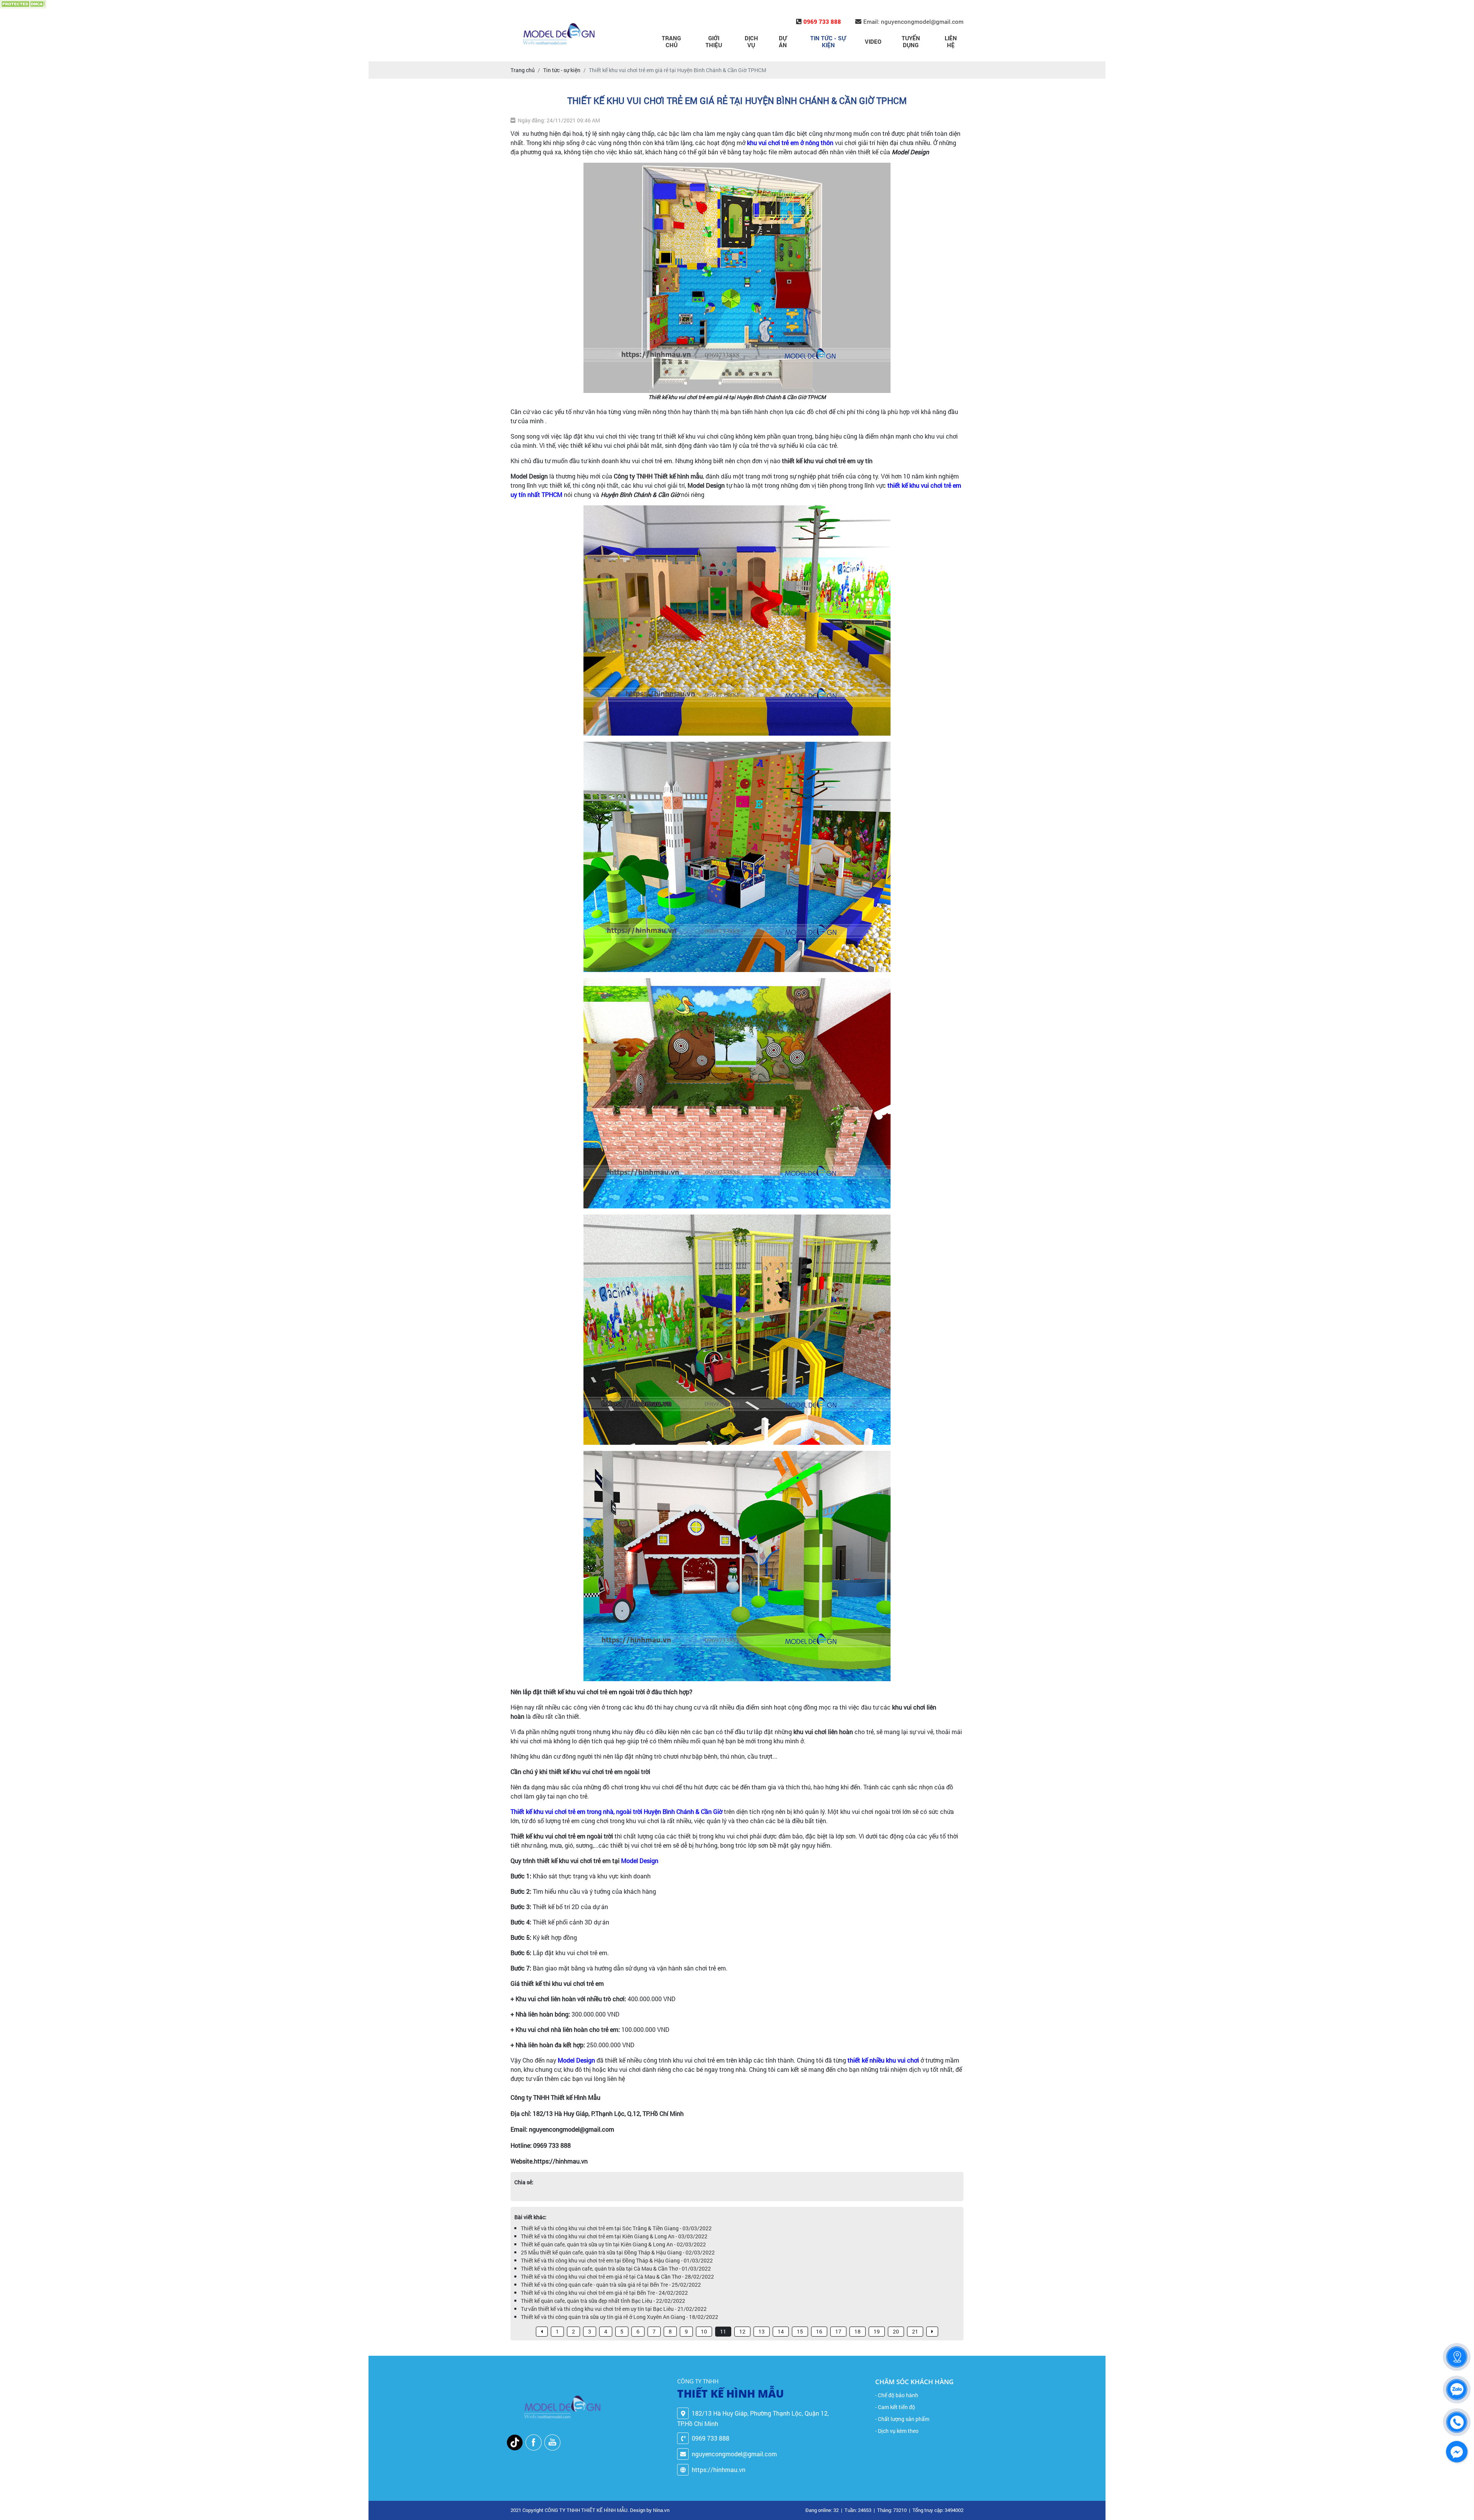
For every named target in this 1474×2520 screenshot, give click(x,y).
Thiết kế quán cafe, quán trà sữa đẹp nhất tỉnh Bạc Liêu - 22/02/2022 (603, 2301)
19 (877, 2331)
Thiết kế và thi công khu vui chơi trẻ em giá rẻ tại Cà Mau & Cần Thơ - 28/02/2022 (617, 2277)
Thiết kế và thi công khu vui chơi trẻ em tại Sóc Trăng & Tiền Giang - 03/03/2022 (616, 2228)
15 (800, 2331)
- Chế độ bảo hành (897, 2395)
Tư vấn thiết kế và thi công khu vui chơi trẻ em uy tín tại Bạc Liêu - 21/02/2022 (614, 2309)
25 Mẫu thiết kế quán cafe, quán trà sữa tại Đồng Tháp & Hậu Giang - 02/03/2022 (618, 2252)
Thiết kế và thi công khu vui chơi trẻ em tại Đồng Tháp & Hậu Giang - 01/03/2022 (617, 2260)
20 (896, 2331)
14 (781, 2331)
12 (742, 2331)
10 (704, 2331)
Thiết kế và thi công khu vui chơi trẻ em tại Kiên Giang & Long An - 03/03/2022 (614, 2236)
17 (838, 2331)
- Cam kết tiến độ (895, 2407)
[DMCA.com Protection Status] (23, 4)
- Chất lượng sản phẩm (902, 2419)
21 (915, 2331)
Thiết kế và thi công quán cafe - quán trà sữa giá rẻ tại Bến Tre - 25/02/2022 (611, 2285)
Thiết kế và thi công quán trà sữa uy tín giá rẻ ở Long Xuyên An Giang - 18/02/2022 (620, 2317)
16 (819, 2331)
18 (858, 2331)
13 (762, 2331)
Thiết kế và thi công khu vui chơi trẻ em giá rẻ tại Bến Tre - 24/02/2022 (604, 2293)
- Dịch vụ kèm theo (897, 2431)
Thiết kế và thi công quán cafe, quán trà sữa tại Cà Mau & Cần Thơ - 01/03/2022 (616, 2268)
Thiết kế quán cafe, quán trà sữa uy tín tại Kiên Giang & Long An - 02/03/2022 (613, 2244)
